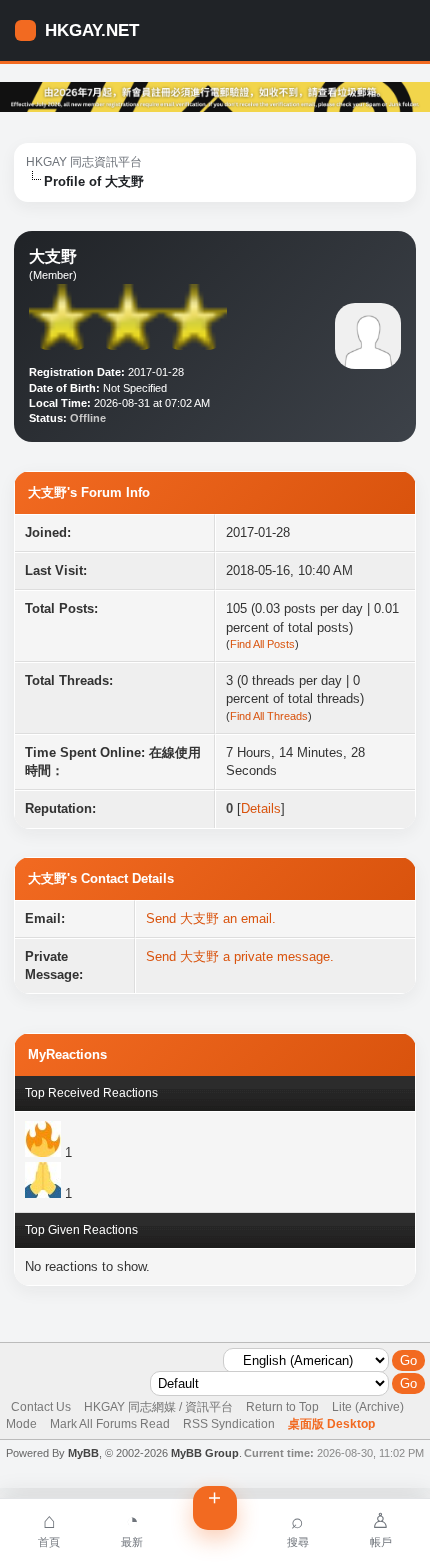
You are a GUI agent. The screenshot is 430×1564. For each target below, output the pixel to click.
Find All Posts (262, 644)
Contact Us (41, 1407)
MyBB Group (205, 1453)
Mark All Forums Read (110, 1424)
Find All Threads (269, 716)
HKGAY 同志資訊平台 (84, 162)
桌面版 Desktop (331, 1424)
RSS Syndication (229, 1424)
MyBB (83, 1453)
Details (261, 808)
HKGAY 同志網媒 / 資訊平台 (158, 1407)
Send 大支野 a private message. (240, 956)
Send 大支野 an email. (211, 918)
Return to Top (282, 1407)
